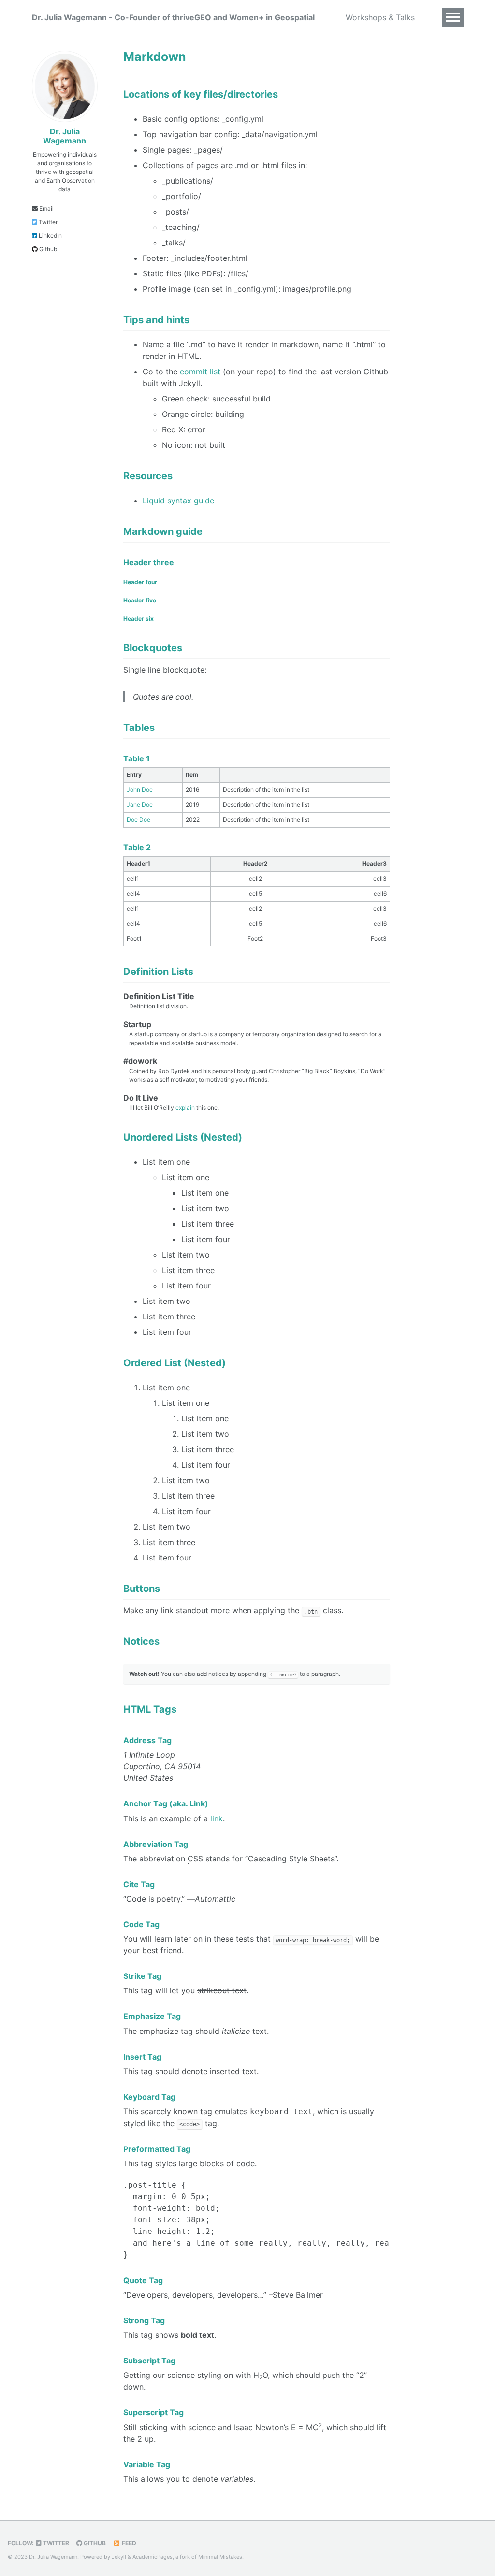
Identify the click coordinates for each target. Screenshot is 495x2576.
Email (46, 208)
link (217, 1818)
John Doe (140, 790)
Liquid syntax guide (178, 501)
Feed (128, 2543)
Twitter (47, 222)
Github (47, 249)
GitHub (94, 2543)
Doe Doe (138, 820)
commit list (200, 372)
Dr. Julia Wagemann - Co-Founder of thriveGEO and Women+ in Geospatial (173, 17)
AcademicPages (153, 2557)
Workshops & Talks (380, 17)
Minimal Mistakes (220, 2557)
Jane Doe (140, 805)
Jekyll (119, 2557)
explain (185, 1108)
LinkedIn (50, 236)
